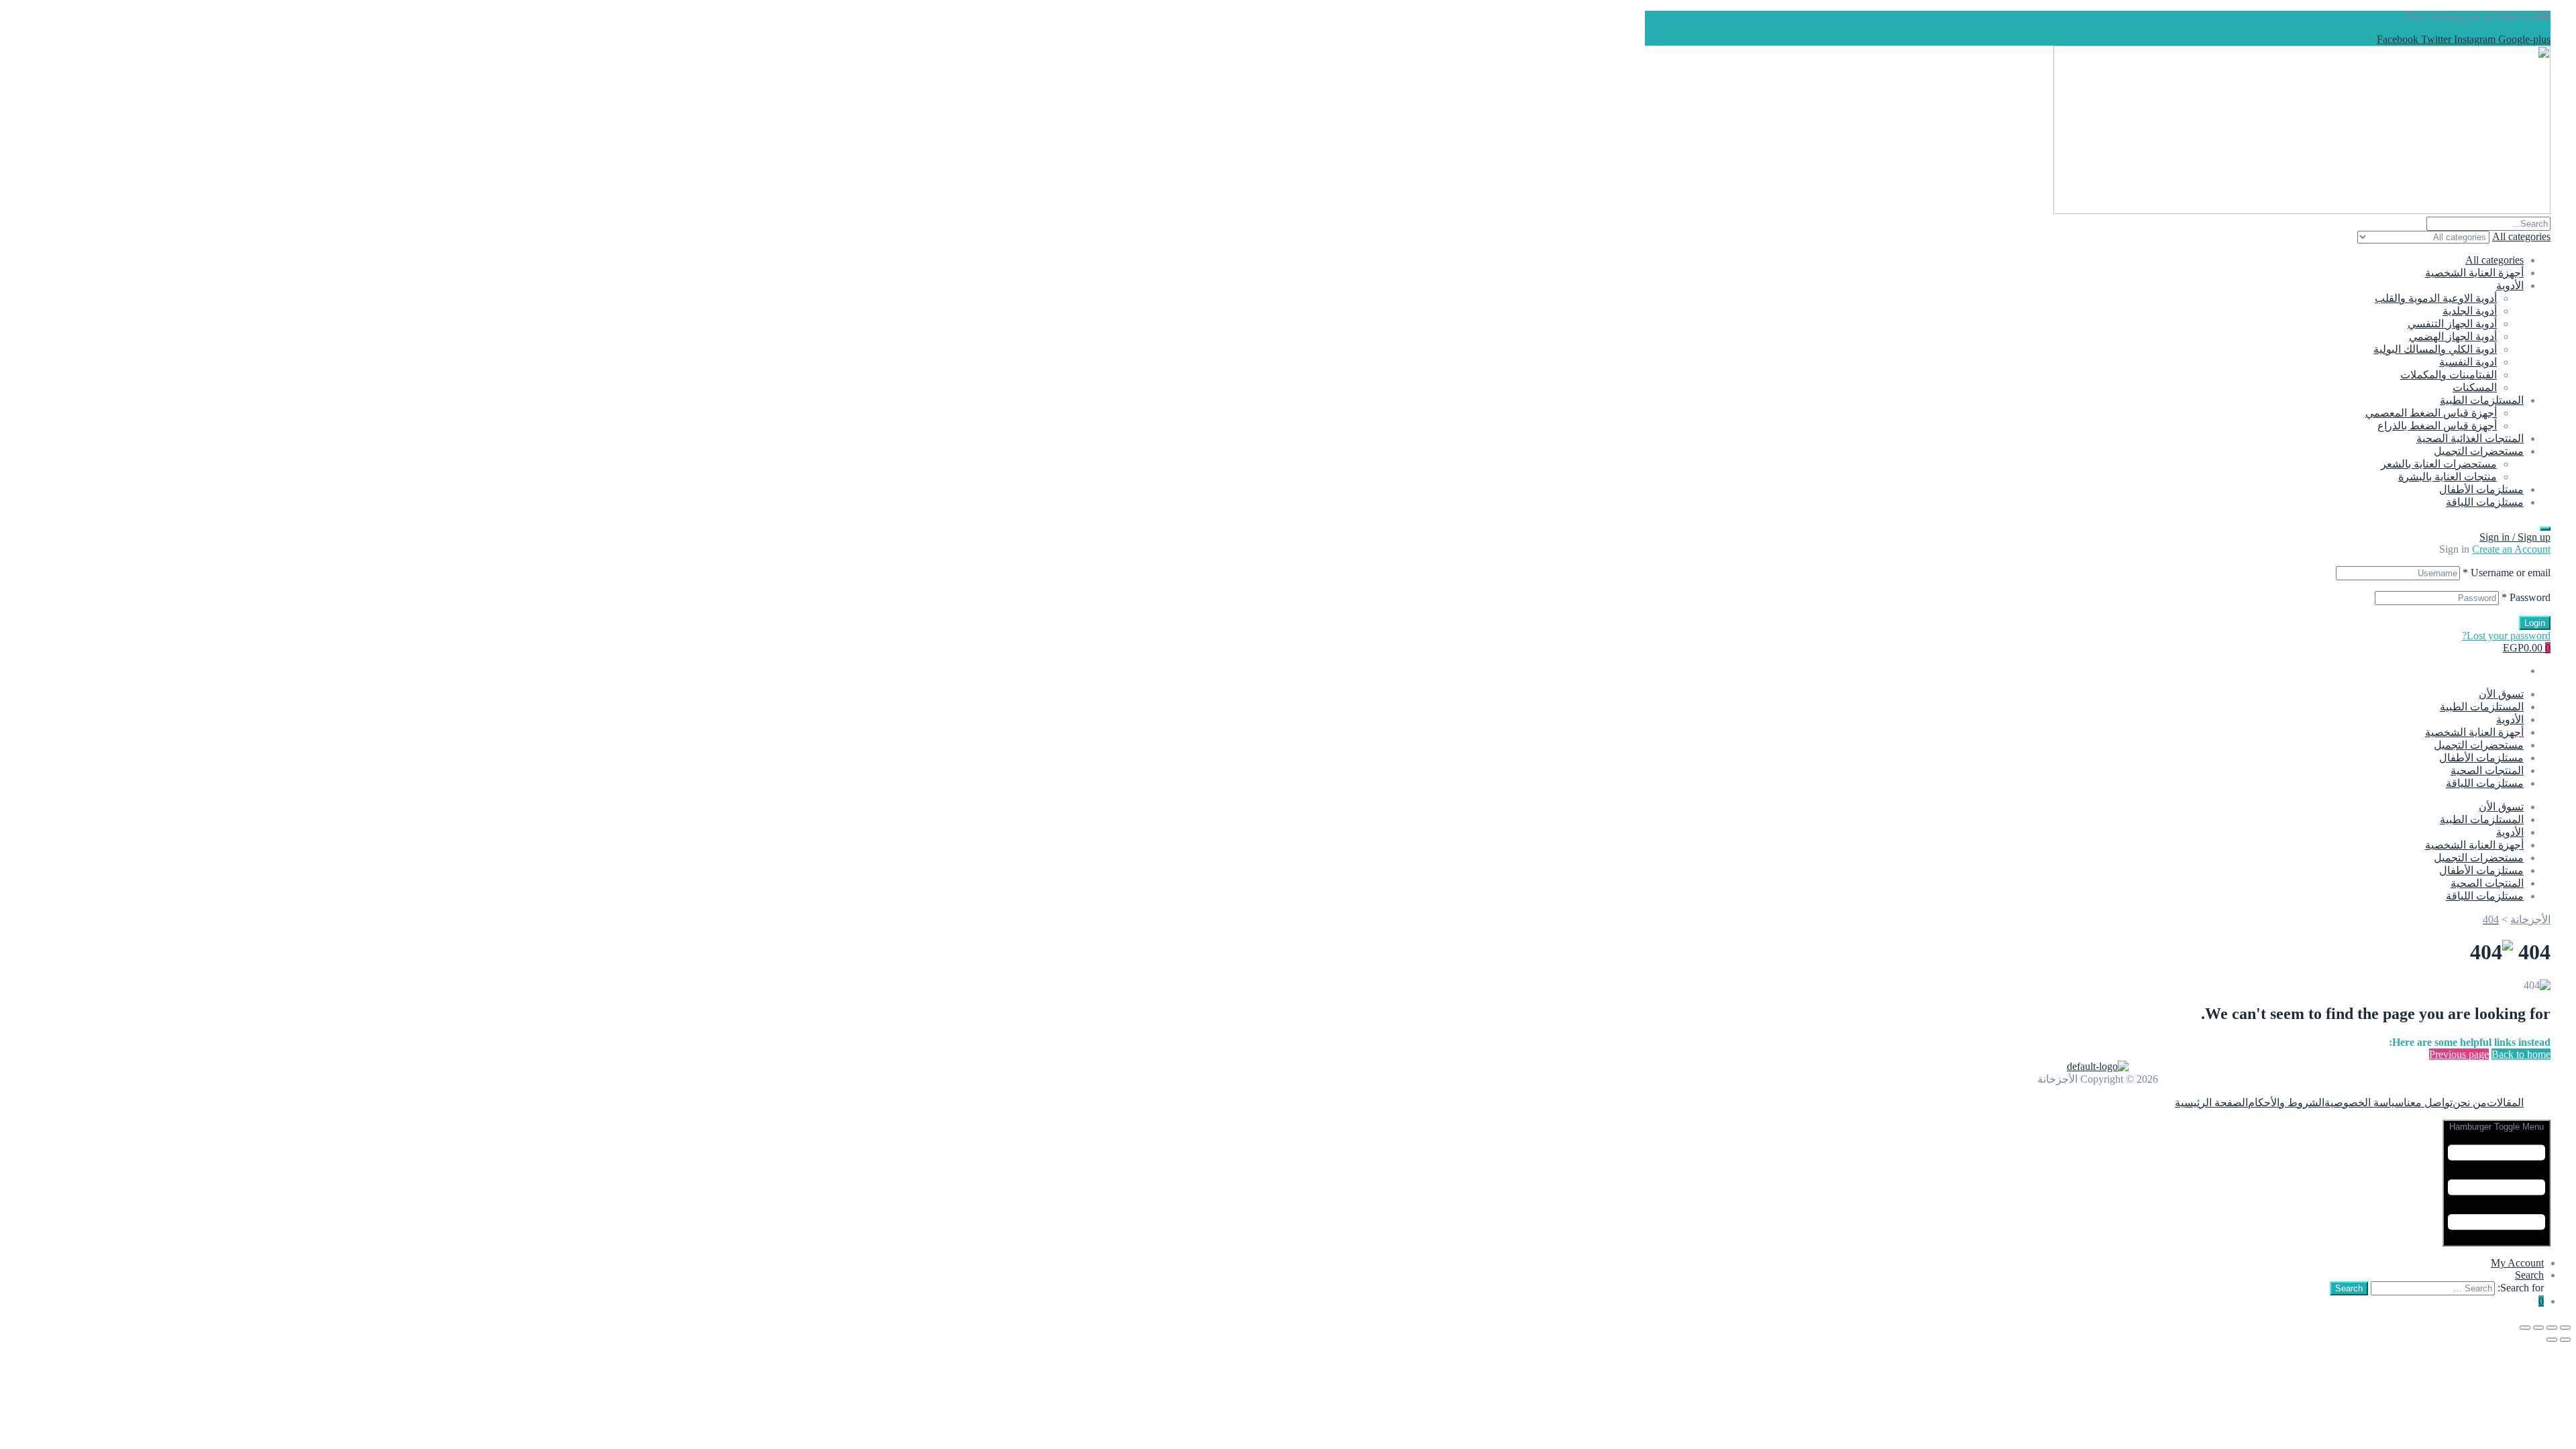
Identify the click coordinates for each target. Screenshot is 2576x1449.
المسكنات (2475, 387)
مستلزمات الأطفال (2481, 489)
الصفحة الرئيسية (2211, 1103)
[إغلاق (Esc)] (2525, 1328)
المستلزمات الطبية (2482, 400)
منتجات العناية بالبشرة (2448, 477)
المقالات (2505, 1103)
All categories (2494, 260)
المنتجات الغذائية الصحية (2470, 438)
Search (2529, 1275)
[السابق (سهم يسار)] (2565, 1340)
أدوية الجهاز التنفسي (2452, 324)
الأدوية (2510, 285)
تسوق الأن (2501, 694)
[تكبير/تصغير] (2565, 1328)
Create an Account (2511, 549)
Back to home (2521, 1054)
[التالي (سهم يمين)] (2552, 1340)
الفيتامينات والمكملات (2449, 375)
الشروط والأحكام (2286, 1103)
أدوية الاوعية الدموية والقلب (2436, 298)
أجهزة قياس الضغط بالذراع (2437, 426)
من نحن (2470, 1103)
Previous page (2459, 1054)
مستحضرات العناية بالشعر (2439, 464)
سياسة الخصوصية (2364, 1103)
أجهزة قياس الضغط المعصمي (2431, 413)
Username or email (2507, 573)
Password (2526, 597)
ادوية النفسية (2468, 362)
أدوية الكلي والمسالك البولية (2435, 349)
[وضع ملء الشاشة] (2552, 1328)
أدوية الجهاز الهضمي (2453, 336)
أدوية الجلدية (2470, 311)
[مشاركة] (2538, 1328)
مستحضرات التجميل (2479, 451)
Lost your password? (2506, 636)
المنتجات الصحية (2487, 770)
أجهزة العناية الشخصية (2474, 273)
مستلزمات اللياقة (2485, 502)
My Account (2517, 1263)
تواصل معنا (2428, 1103)
